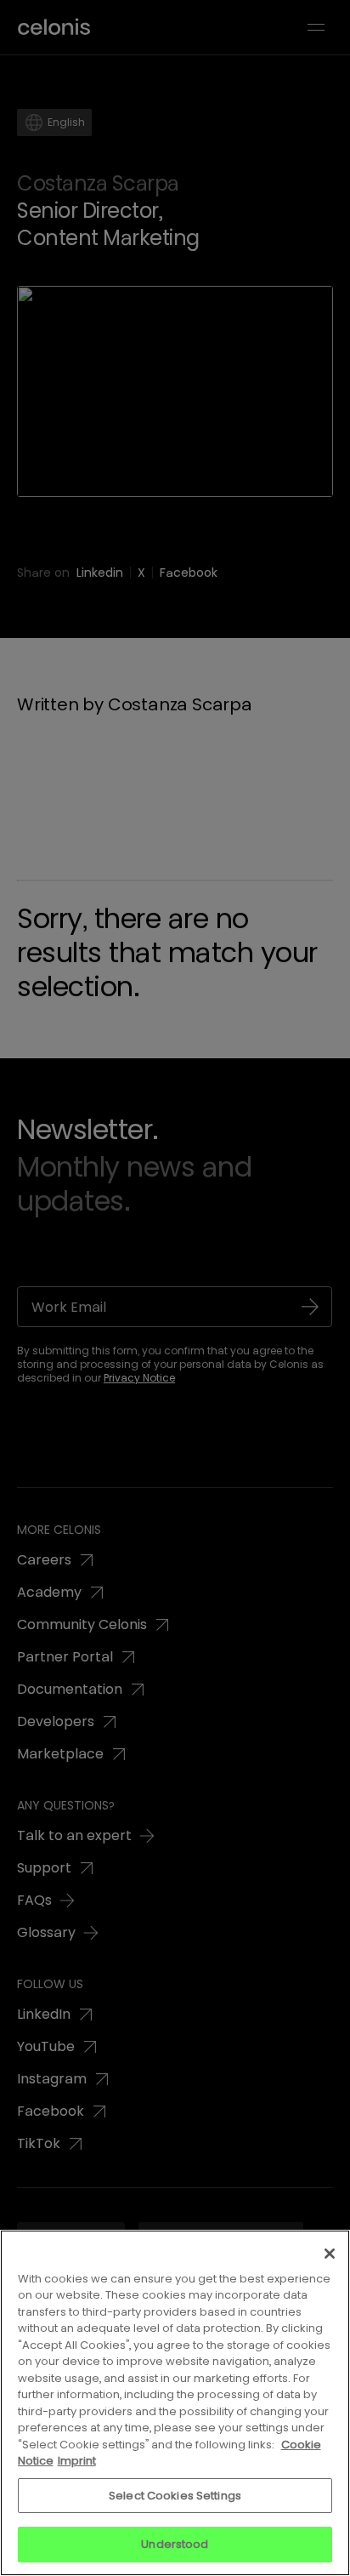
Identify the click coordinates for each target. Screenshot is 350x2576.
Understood (175, 2544)
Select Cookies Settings (175, 2496)
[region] (175, 2403)
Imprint (77, 2461)
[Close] (330, 2254)
